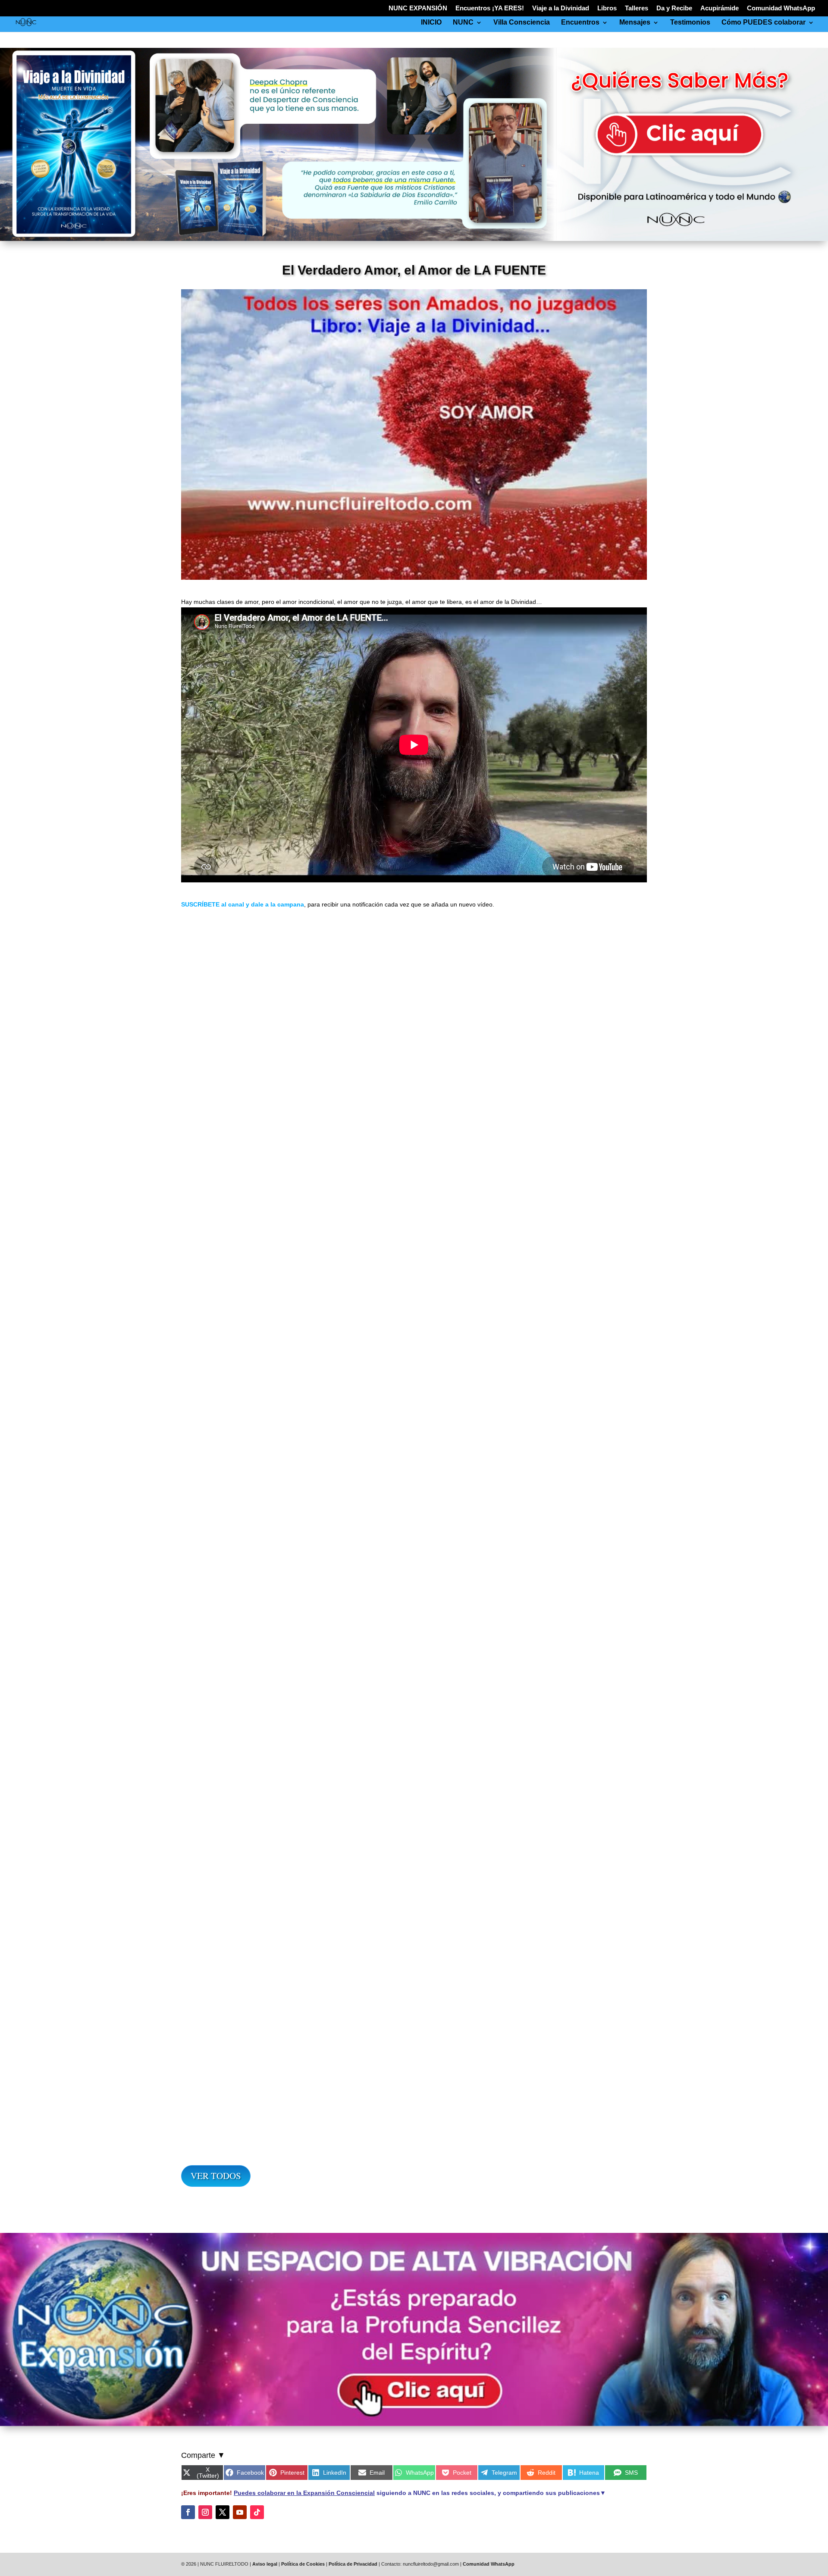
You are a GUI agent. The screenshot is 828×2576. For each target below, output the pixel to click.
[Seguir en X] (223, 2512)
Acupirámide (720, 8)
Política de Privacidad (353, 2564)
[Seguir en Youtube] (240, 2512)
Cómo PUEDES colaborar (764, 23)
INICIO (431, 23)
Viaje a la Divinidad (561, 8)
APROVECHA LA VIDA (414, 2065)
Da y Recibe (674, 8)
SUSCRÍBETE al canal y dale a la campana (243, 904)
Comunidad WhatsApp (781, 8)
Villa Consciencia (522, 23)
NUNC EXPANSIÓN (418, 8)
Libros (607, 8)
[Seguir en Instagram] (205, 2512)
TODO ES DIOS (414, 1239)
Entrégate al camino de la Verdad (414, 1652)
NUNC (463, 23)
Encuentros (580, 23)
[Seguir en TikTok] (257, 2512)
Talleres (637, 8)
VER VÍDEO (210, 1290)
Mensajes (635, 23)
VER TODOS (216, 2176)
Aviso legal (265, 2564)
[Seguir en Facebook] (188, 2512)
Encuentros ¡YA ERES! (490, 8)
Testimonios (690, 23)
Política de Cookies (303, 2564)
